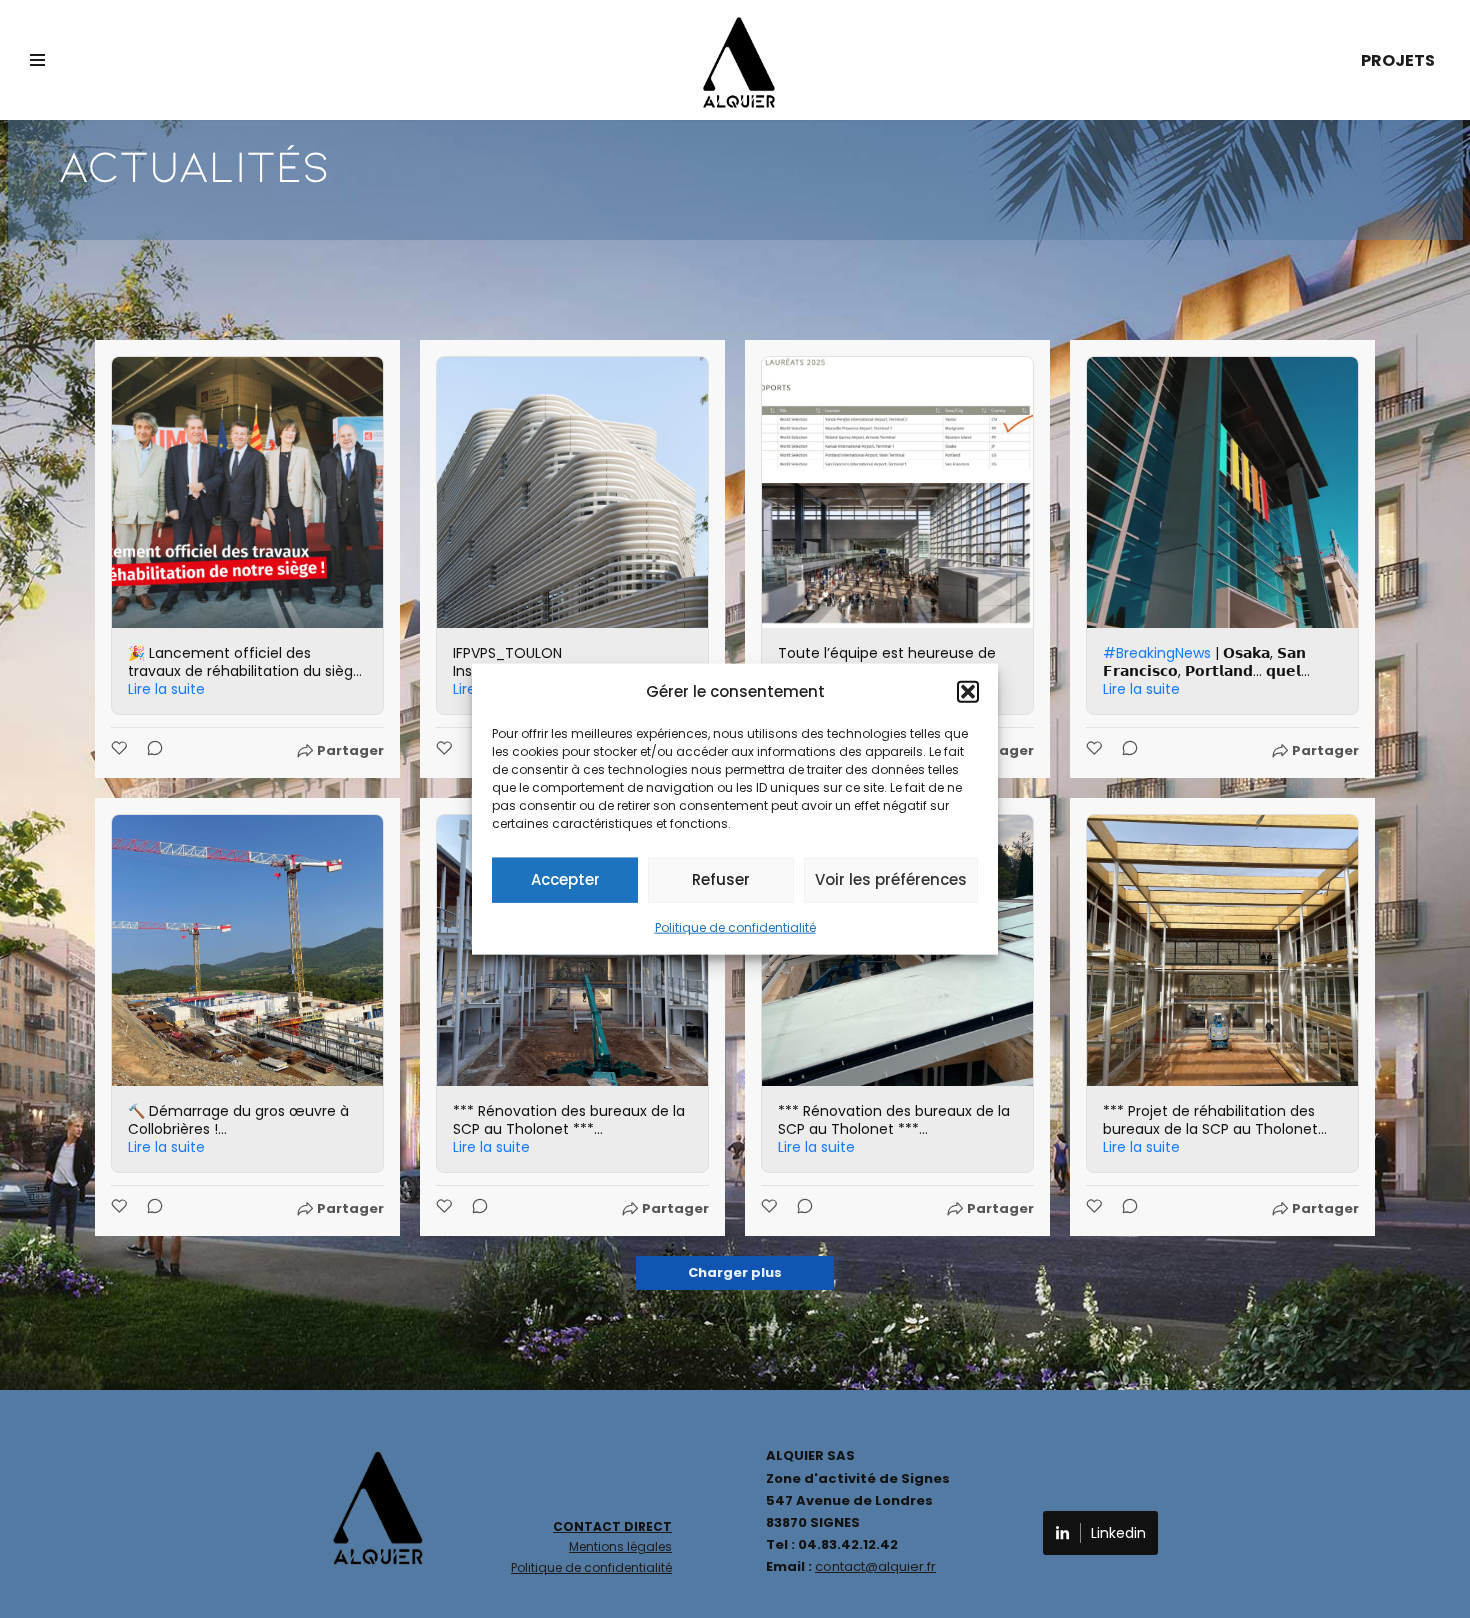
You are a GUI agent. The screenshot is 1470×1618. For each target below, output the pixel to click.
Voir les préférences (891, 879)
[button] (968, 691)
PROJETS (1398, 60)
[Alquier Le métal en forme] (739, 62)
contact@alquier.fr (875, 1566)
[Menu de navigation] (37, 60)
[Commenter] (149, 751)
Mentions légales (620, 1546)
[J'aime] (121, 751)
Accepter (565, 879)
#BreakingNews (1157, 653)
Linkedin (1118, 1533)
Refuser (721, 879)
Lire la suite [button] (166, 689)
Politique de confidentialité (735, 926)
